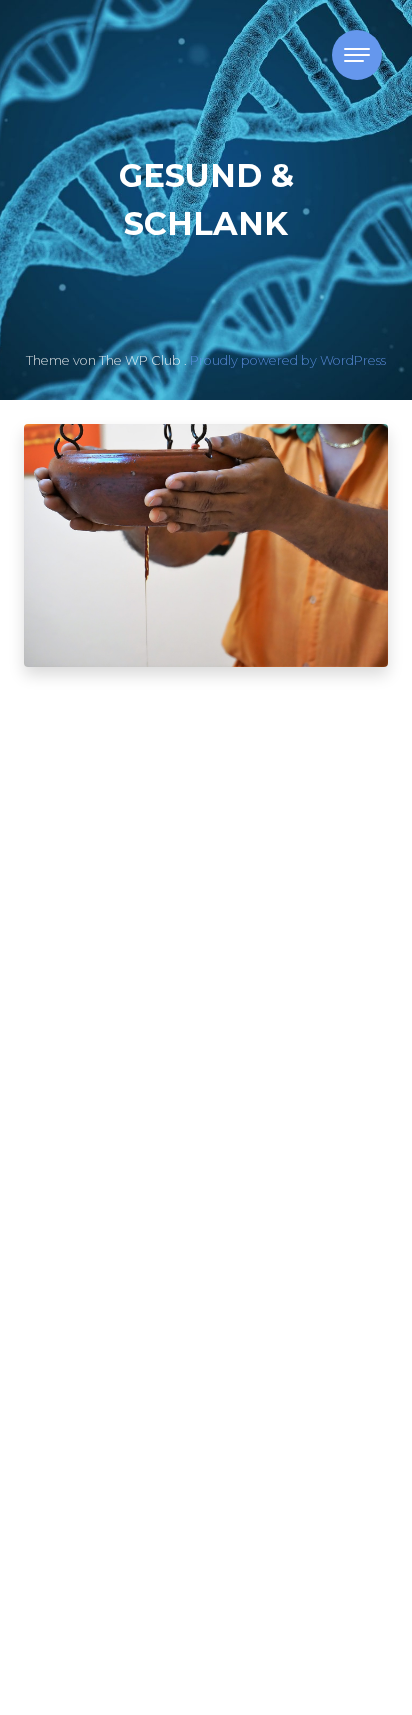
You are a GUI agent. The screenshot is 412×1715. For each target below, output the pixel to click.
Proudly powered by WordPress (288, 360)
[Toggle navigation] (357, 55)
